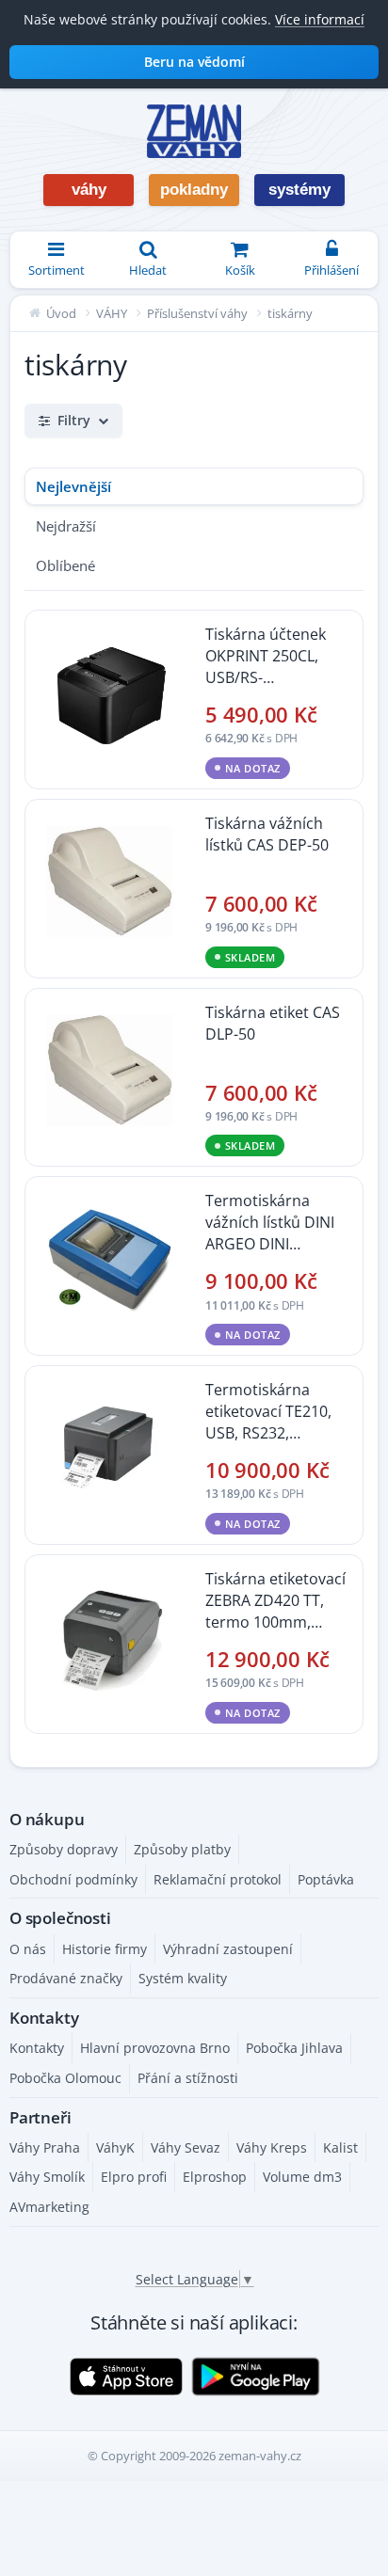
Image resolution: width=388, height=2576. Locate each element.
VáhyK (115, 2147)
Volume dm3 (302, 2177)
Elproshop (215, 2177)
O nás (28, 1949)
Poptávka (326, 1879)
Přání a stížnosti (188, 2078)
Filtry (74, 420)
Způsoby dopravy (64, 1849)
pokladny (194, 190)
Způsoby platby (182, 1849)
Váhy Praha (45, 2147)
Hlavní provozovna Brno (155, 2048)
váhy (89, 190)
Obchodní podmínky (73, 1879)
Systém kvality (183, 1978)
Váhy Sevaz (186, 2147)
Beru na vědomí (194, 62)
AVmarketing (49, 2207)
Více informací (320, 19)
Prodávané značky (66, 1978)
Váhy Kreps (272, 2147)
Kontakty (37, 2048)
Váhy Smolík (47, 2177)
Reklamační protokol (218, 1879)
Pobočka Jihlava (294, 2048)
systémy (299, 190)
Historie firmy (105, 1949)
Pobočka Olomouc (65, 2078)
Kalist (340, 2147)
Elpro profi (134, 2177)
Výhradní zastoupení (228, 1949)
